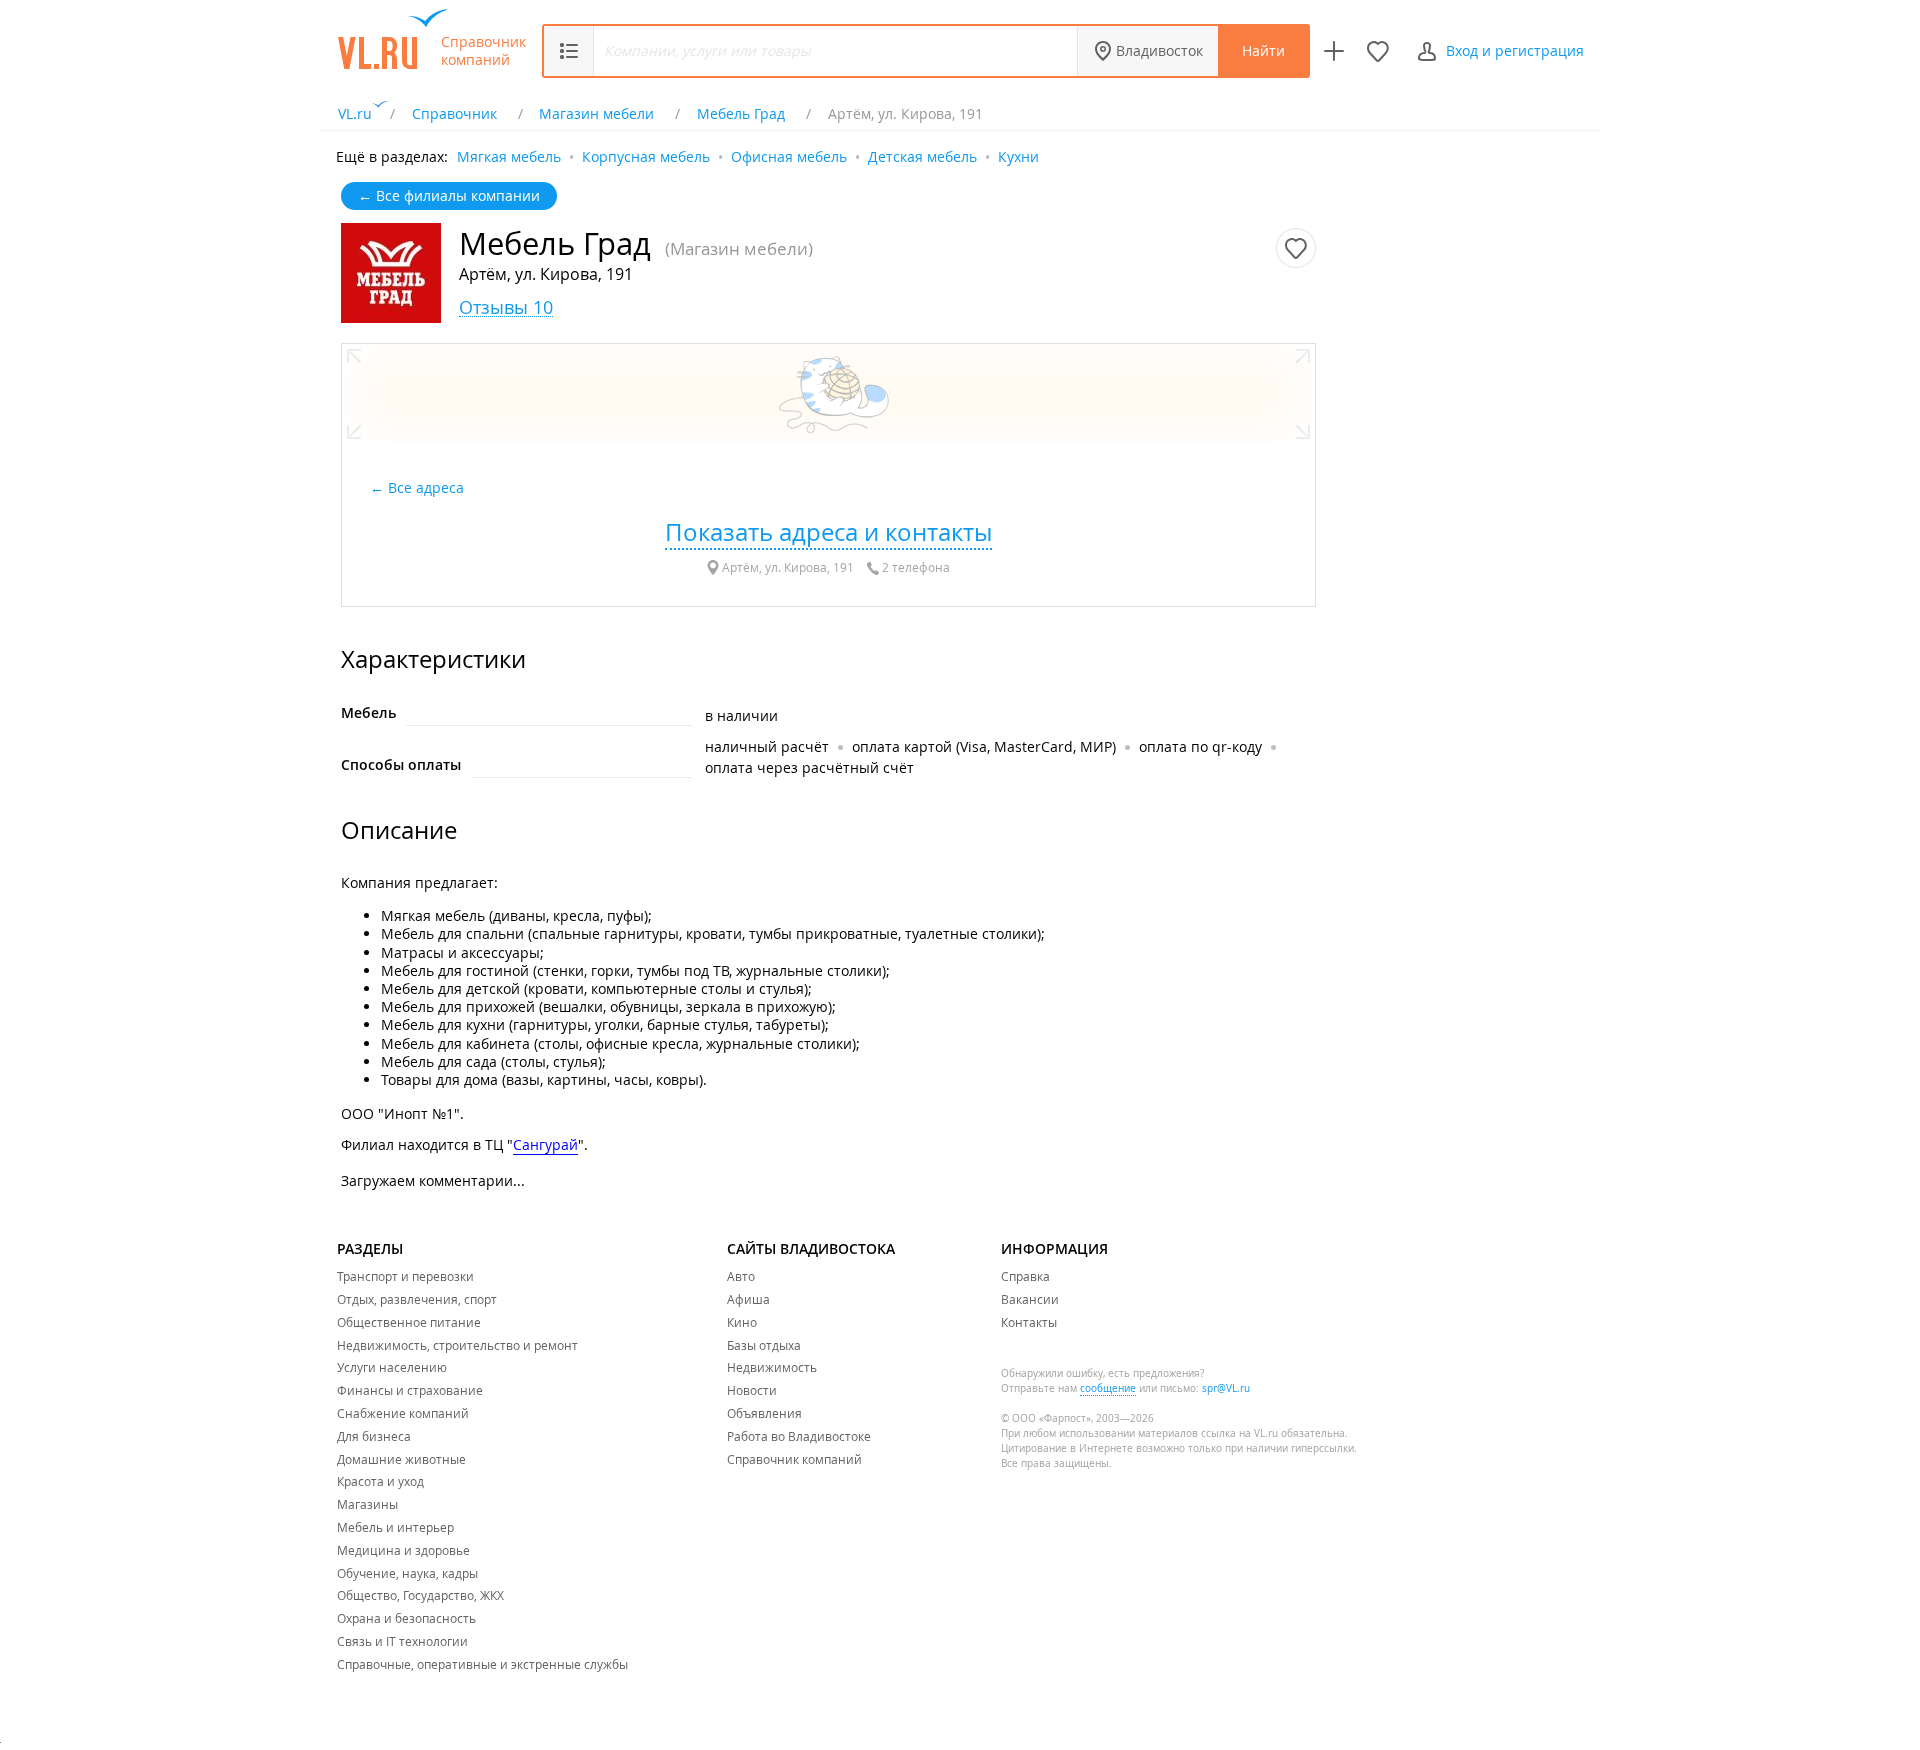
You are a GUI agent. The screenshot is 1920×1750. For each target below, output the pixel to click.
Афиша (748, 1299)
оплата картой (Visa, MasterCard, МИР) (984, 746)
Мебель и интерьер (395, 1527)
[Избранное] (1378, 51)
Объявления (764, 1413)
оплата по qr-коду (1200, 746)
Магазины (367, 1504)
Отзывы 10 (506, 307)
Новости (752, 1390)
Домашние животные (401, 1459)
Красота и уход (380, 1481)
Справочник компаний (483, 51)
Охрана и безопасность (406, 1618)
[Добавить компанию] (1334, 51)
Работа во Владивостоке (799, 1436)
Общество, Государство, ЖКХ (420, 1595)
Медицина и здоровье (403, 1550)
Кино (742, 1322)
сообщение (1108, 1388)
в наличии (741, 715)
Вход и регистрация (1515, 50)
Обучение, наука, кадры (407, 1573)
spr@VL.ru (1226, 1388)
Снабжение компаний (403, 1413)
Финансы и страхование (410, 1390)
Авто (741, 1276)
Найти (1263, 50)
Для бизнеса (374, 1436)
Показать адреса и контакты (828, 532)
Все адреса (428, 487)
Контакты (1029, 1322)
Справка (1025, 1276)
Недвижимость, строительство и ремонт (457, 1345)
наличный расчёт (767, 746)
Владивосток (1159, 50)
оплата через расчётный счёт (809, 767)
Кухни (1018, 155)
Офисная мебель (789, 155)
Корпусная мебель (646, 155)
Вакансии (1030, 1299)
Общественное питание (409, 1322)
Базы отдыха (764, 1345)
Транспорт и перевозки (405, 1276)
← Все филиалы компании (449, 195)
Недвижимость (772, 1367)
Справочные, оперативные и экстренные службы (482, 1664)
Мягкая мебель (509, 155)
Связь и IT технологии (402, 1641)
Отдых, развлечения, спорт (417, 1299)
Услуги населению (392, 1367)
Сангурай (545, 1144)
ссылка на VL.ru (1239, 1433)
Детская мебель (922, 155)
